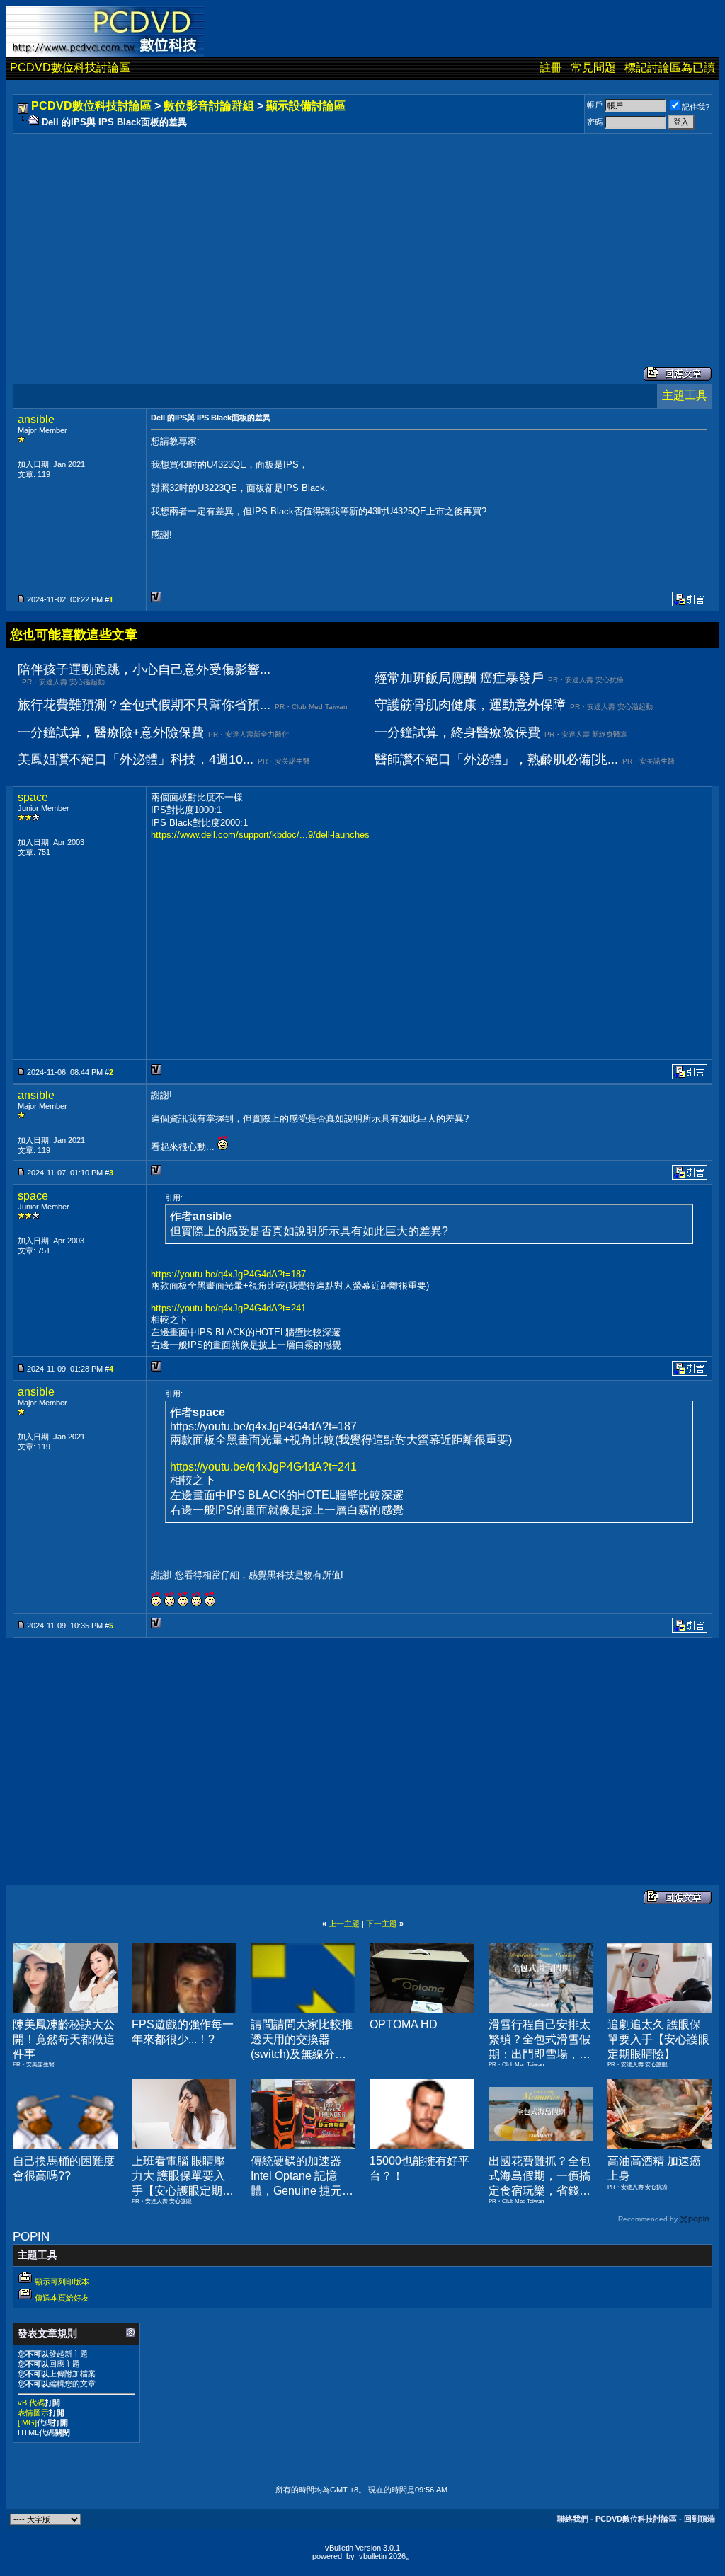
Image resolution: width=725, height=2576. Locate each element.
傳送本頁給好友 (62, 2298)
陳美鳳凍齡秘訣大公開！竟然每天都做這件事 (64, 2039)
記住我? (696, 107)
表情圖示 (33, 2413)
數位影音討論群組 (209, 106)
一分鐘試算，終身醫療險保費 (457, 732)
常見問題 (593, 68)
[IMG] (27, 2422)
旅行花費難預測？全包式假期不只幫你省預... (144, 705)
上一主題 (344, 1924)
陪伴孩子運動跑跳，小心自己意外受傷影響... (144, 669)
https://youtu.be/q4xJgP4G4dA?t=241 (228, 1308)
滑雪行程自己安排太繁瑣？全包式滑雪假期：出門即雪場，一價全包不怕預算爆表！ (540, 2054)
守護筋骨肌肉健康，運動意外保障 (470, 705)
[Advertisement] (362, 236)
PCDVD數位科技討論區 (70, 68)
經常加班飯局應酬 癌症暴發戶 (459, 678)
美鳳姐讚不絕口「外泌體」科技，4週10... (136, 759)
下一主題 (382, 1924)
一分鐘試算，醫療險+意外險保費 (111, 732)
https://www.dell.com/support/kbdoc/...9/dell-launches (260, 835)
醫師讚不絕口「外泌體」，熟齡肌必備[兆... (496, 759)
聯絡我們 (573, 2519)
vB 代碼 (31, 2403)
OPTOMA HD (404, 2024)
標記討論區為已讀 (670, 68)
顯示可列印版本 (62, 2282)
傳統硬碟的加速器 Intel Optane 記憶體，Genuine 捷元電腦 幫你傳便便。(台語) (302, 2190)
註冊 (551, 68)
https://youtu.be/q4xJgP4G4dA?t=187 (228, 1274)
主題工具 (685, 395)
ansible (36, 419)
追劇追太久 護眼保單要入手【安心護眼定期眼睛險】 (658, 2039)
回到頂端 (700, 2519)
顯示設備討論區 (306, 106)
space (33, 797)
